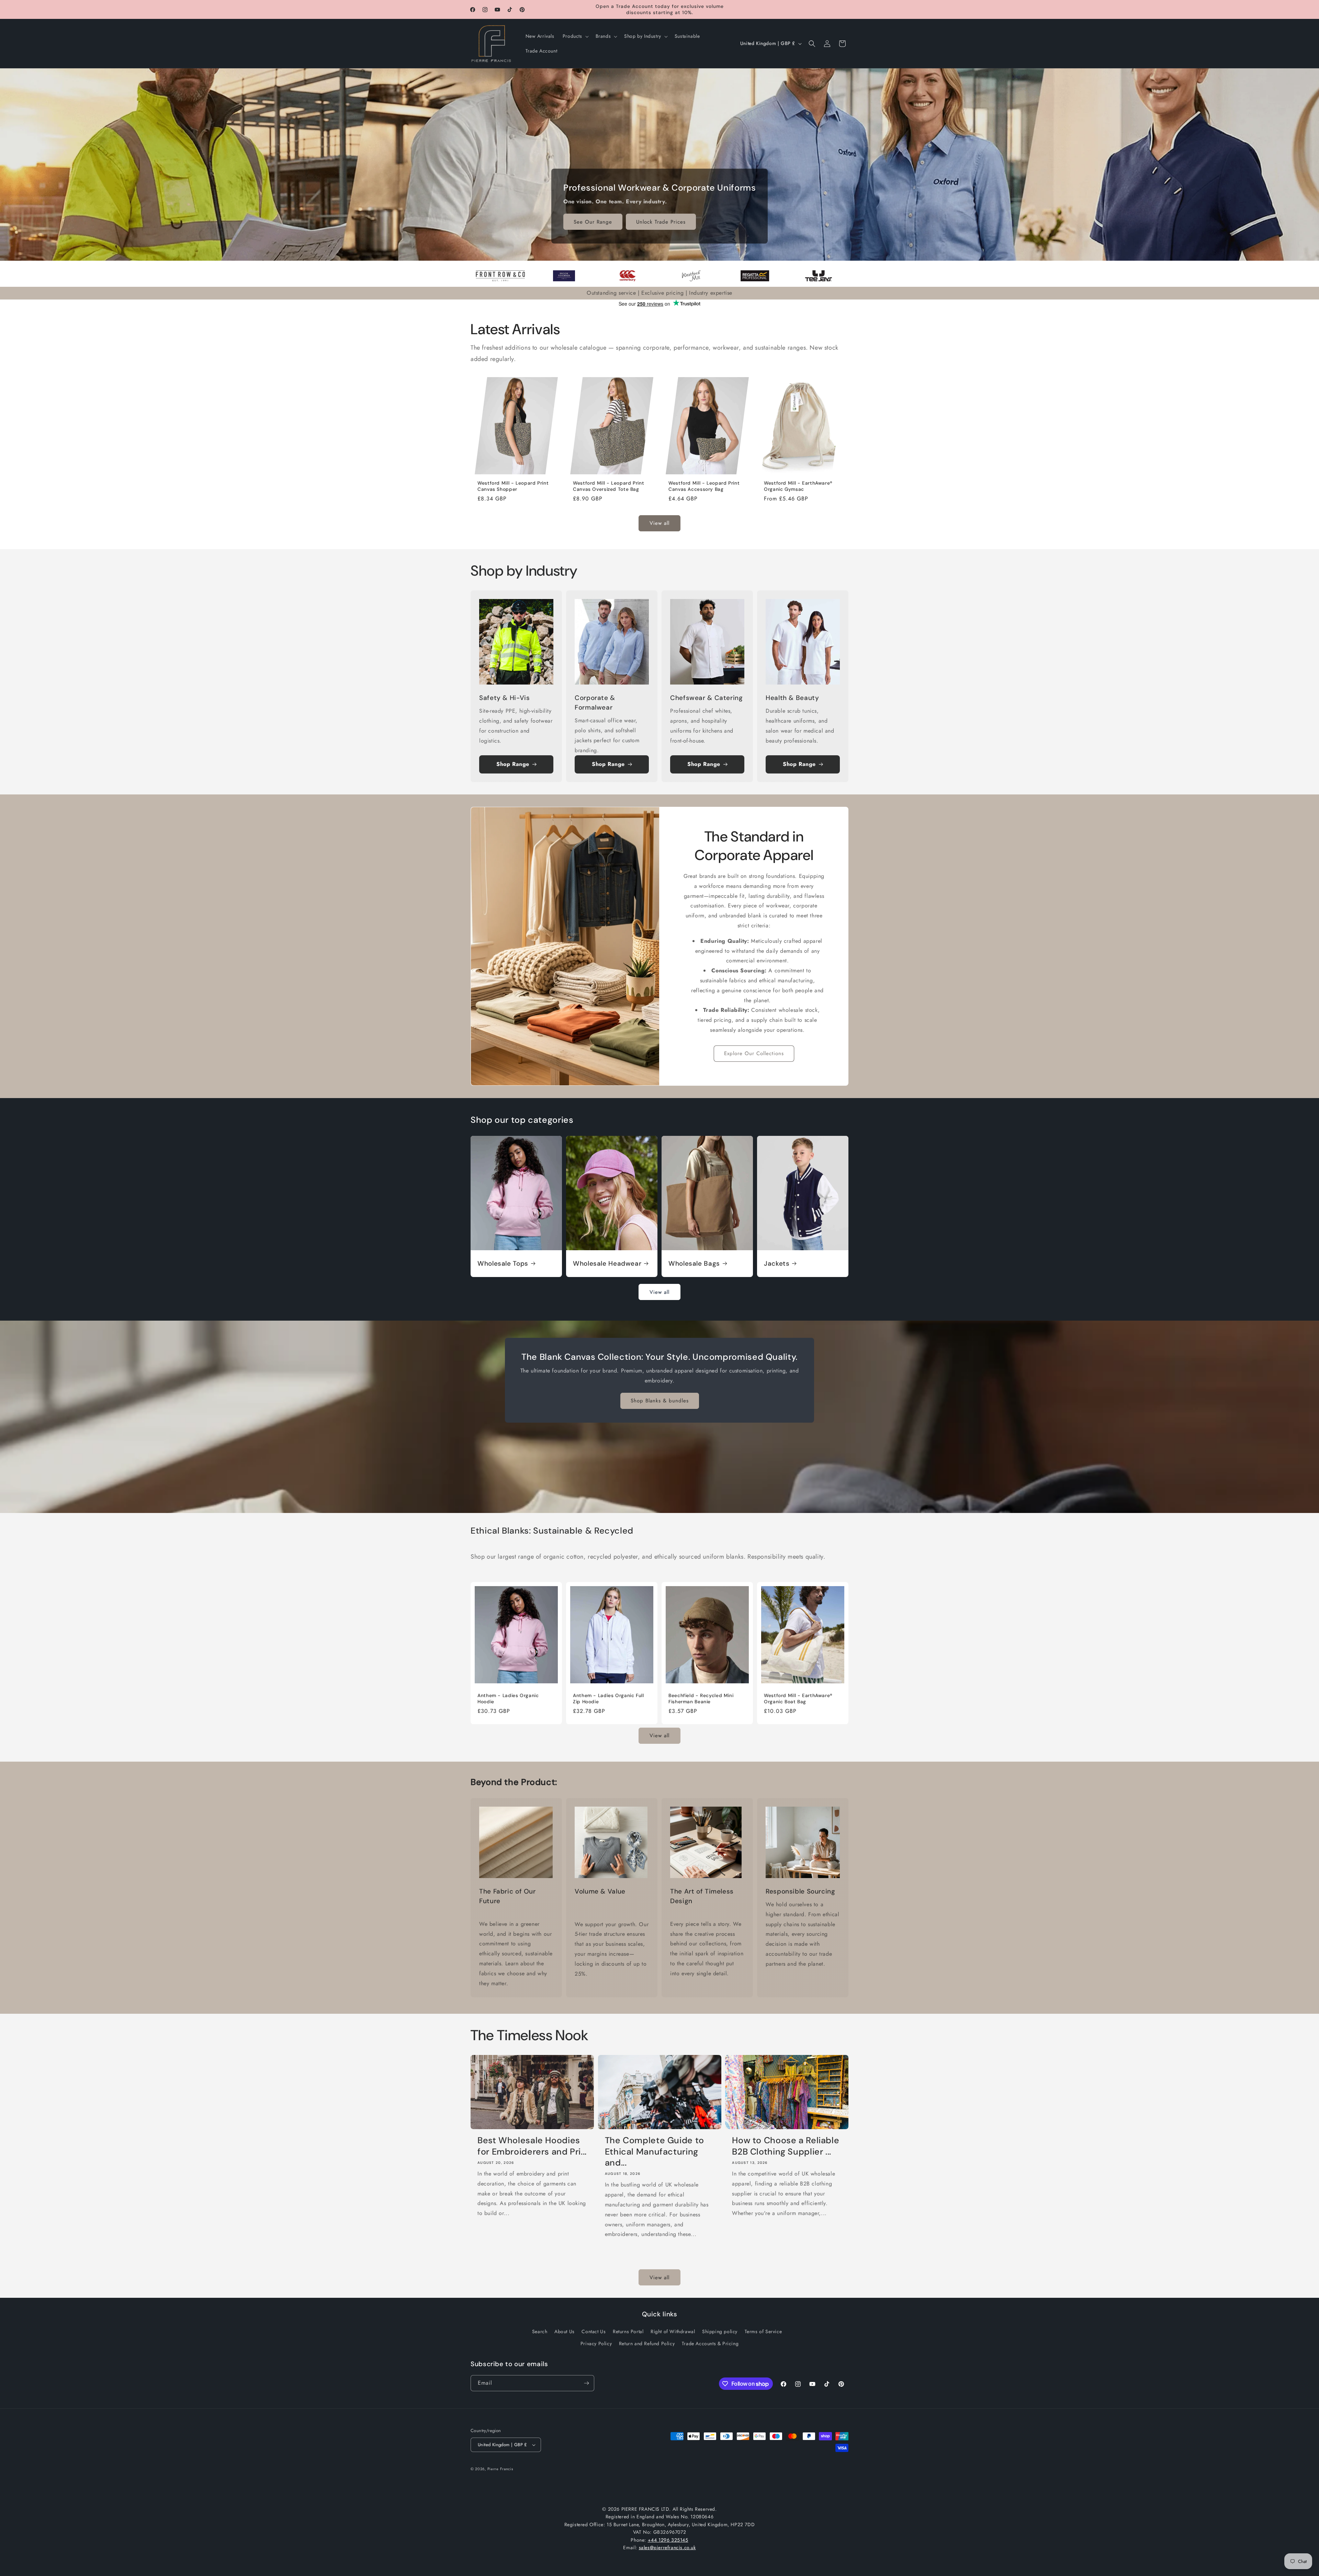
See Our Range (593, 222)
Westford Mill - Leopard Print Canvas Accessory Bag (704, 486)
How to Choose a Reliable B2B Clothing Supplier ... (786, 2146)
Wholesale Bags (694, 1264)
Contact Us (594, 2331)
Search (540, 2331)
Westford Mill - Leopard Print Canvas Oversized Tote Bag (608, 486)
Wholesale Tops (503, 1264)
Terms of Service (763, 2331)
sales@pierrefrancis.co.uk (667, 2547)
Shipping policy (720, 2331)
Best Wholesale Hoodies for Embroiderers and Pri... (532, 2146)
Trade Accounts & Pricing (710, 2343)
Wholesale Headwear (607, 1264)
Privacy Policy (596, 2343)
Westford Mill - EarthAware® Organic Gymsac (798, 486)
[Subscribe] (586, 2383)
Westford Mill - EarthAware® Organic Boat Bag (798, 1699)
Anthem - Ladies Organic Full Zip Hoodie (608, 1699)
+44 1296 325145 (668, 2540)
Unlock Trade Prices (661, 222)
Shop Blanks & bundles (660, 1401)
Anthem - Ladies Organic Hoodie (508, 1699)
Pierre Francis (500, 2469)
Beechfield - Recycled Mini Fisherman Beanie (701, 1699)
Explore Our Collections (754, 1053)
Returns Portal (628, 2331)
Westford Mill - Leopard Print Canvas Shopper (513, 486)
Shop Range (513, 764)
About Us (565, 2331)
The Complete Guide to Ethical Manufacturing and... (655, 2152)
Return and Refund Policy (647, 2343)
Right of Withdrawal (673, 2331)
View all (659, 523)
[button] (575, 36)
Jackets (777, 1264)
